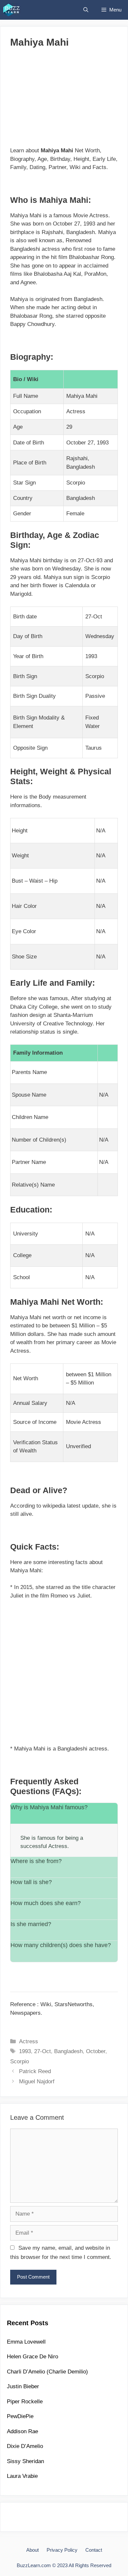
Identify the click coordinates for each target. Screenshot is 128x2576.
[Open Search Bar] (86, 10)
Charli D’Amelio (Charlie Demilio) (47, 2372)
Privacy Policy (62, 2550)
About (32, 2550)
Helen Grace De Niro (32, 2357)
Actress (29, 2041)
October (96, 2051)
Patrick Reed (35, 2071)
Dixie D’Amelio (25, 2446)
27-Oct (43, 2051)
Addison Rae (22, 2431)
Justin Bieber (23, 2386)
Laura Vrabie (22, 2476)
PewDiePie (20, 2416)
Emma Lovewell (26, 2342)
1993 (25, 2051)
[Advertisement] (64, 100)
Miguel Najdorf (37, 2082)
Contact (94, 2550)
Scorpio (20, 2061)
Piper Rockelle (25, 2402)
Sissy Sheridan (25, 2461)
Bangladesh (68, 2051)
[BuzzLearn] (12, 10)
